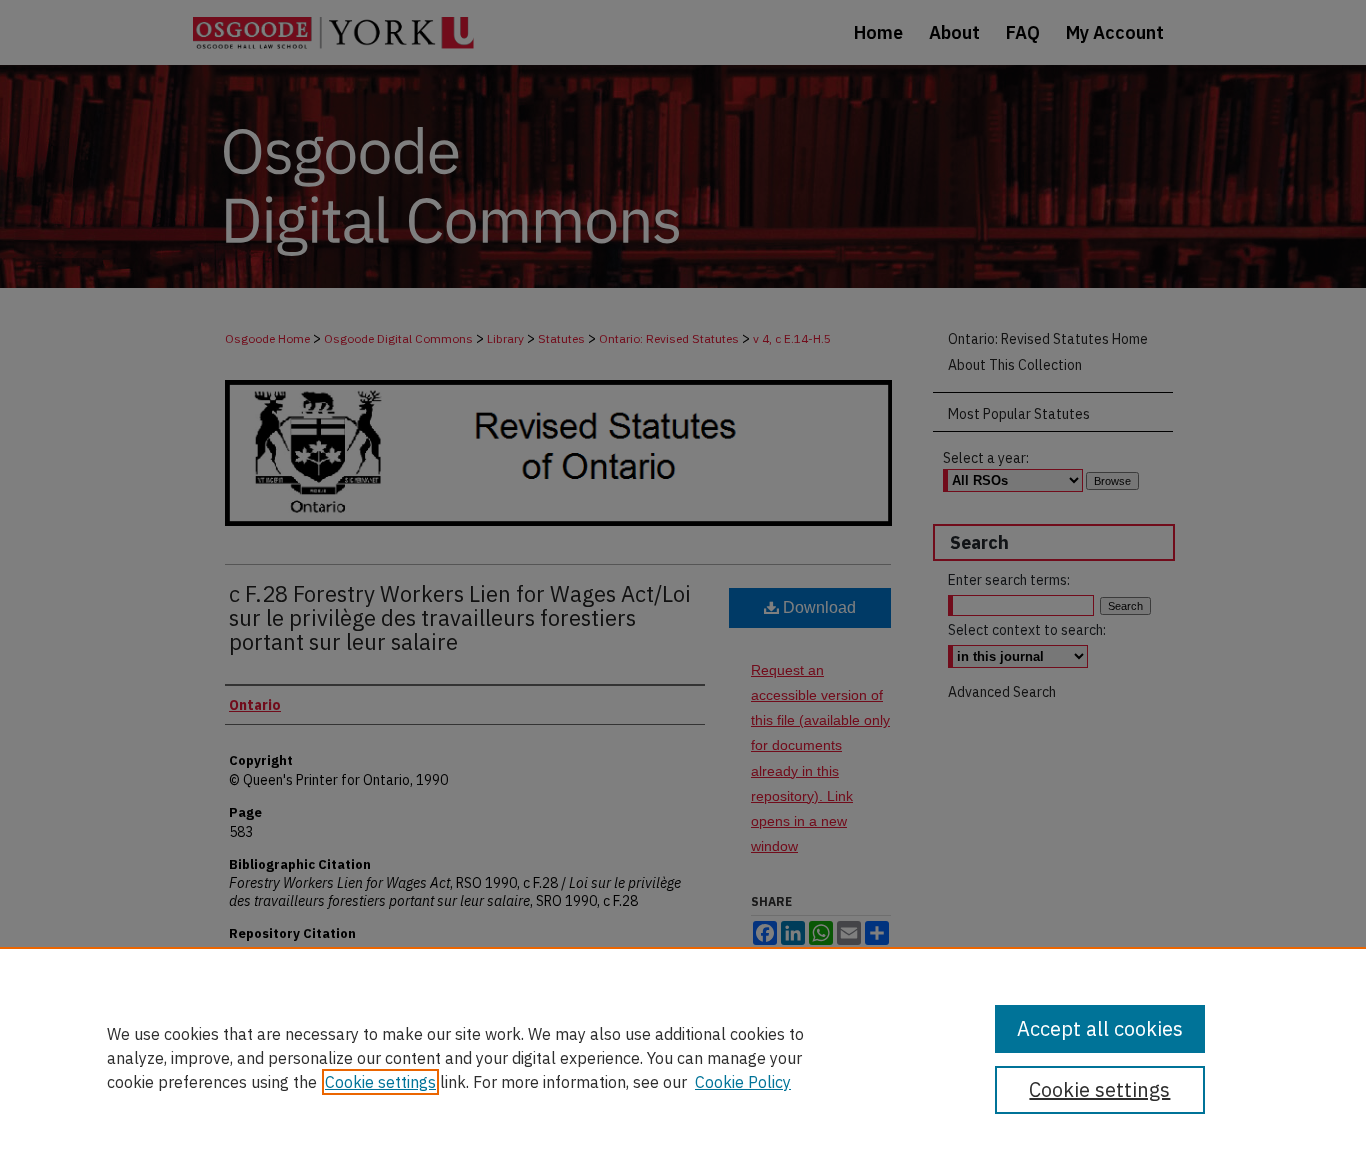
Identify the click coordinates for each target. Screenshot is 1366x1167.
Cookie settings (380, 1082)
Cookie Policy (743, 1082)
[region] (683, 1057)
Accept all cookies (1100, 1028)
